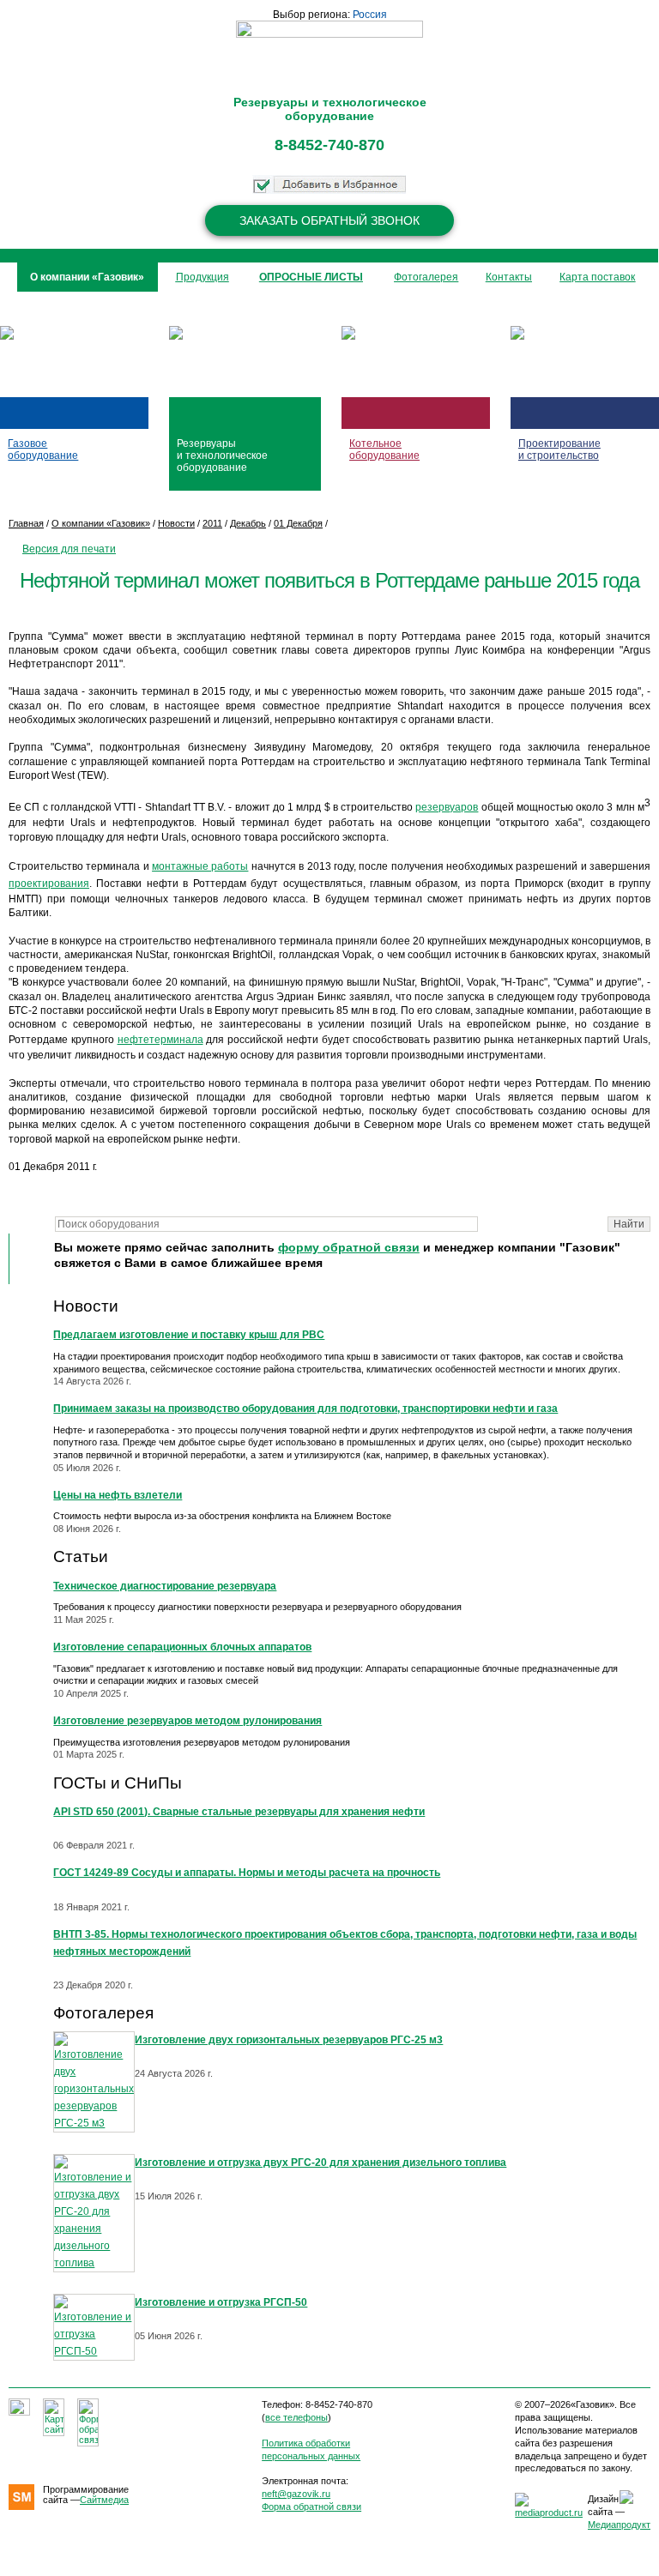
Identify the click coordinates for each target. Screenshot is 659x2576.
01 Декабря (298, 523)
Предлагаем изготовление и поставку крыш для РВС (189, 1335)
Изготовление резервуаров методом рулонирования (187, 1721)
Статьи (81, 1556)
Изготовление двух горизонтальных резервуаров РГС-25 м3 (289, 2040)
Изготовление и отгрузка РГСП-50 (221, 2302)
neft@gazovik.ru (296, 2494)
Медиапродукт (619, 2525)
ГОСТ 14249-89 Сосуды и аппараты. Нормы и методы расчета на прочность (247, 1873)
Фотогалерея (103, 2013)
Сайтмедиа (104, 2500)
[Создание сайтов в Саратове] (549, 2513)
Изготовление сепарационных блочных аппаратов (182, 1647)
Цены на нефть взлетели (118, 1495)
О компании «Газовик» (101, 523)
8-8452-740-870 (329, 145)
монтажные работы (200, 866)
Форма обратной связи (311, 2507)
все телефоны (296, 2417)
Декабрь (248, 523)
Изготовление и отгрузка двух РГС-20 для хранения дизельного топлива (320, 2163)
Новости (86, 1306)
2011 (212, 523)
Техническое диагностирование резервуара (165, 1586)
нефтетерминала (160, 1040)
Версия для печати (69, 549)
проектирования (49, 884)
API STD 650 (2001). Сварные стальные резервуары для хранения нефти (239, 1812)
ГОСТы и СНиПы (118, 1783)
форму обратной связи (349, 1248)
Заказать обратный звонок (329, 220)
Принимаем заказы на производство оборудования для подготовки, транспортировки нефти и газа (305, 1409)
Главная (26, 523)
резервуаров (447, 807)
